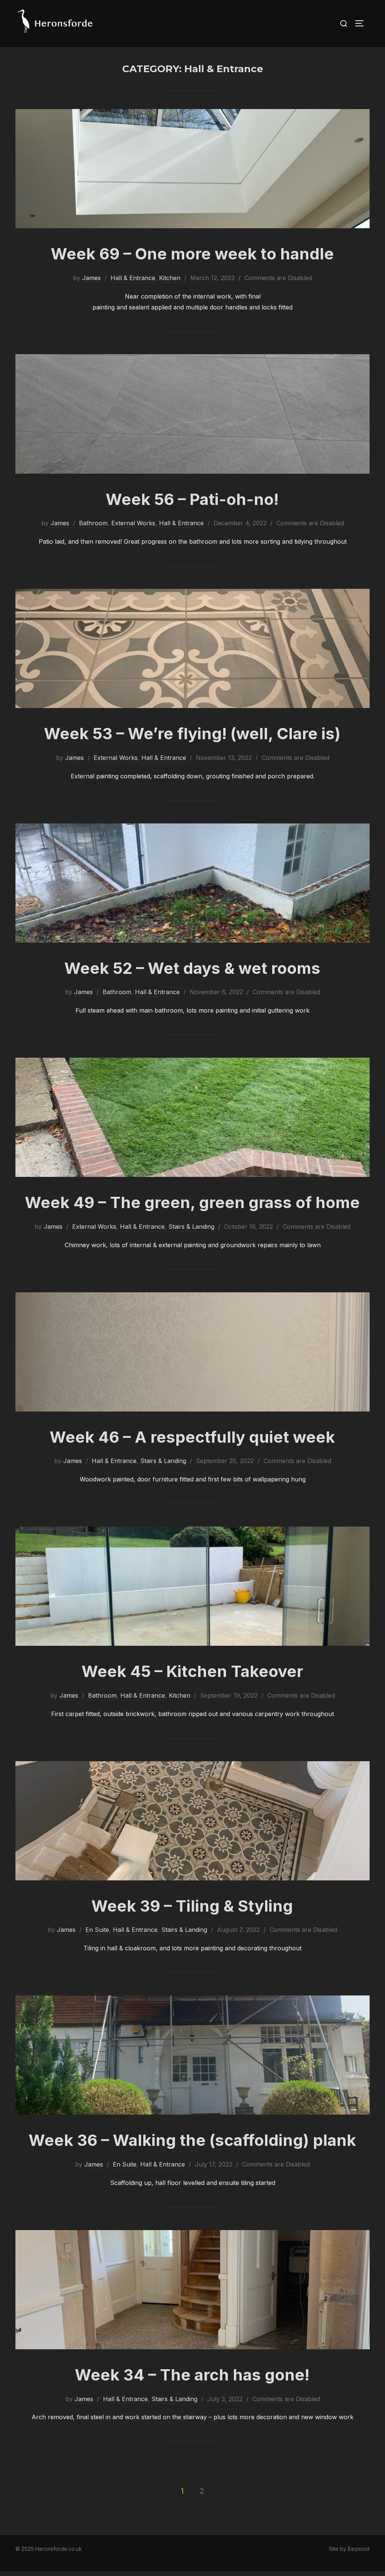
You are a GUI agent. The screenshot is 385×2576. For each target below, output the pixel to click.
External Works (133, 523)
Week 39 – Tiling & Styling (192, 1906)
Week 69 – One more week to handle (192, 254)
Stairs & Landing (191, 1227)
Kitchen (170, 278)
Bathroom (93, 523)
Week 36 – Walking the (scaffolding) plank (192, 2140)
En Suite (97, 1930)
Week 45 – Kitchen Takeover (192, 1671)
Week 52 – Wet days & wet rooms (192, 968)
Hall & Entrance (133, 278)
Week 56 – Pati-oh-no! (192, 499)
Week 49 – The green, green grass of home (192, 1202)
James (91, 278)
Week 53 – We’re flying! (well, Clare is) (192, 733)
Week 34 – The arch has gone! (192, 2375)
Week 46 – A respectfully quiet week (192, 1437)
